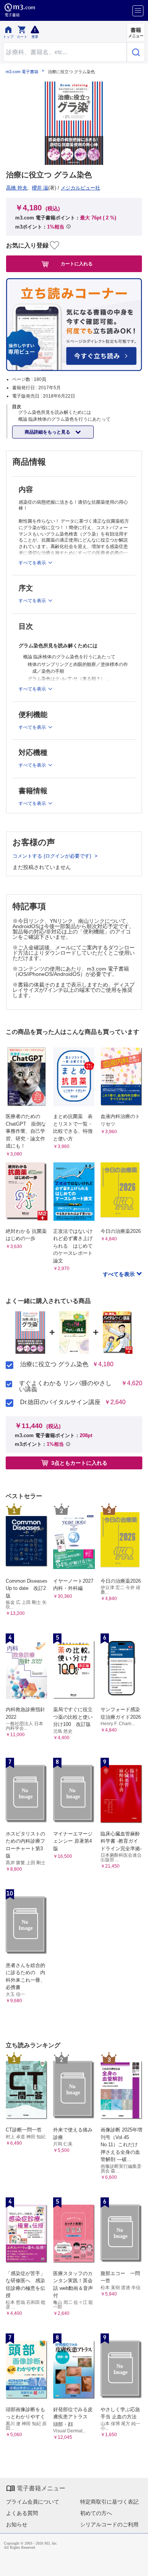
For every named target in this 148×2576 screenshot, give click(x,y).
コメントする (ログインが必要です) (53, 856)
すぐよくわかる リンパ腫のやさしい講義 (65, 1386)
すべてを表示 (120, 1274)
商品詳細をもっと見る (48, 432)
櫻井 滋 (40, 188)
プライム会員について (33, 2502)
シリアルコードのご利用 (109, 2524)
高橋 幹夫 (17, 188)
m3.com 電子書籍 (22, 72)
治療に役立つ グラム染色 (54, 1364)
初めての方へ (96, 2513)
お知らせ (17, 2524)
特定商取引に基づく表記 (109, 2502)
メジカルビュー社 (80, 188)
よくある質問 (22, 2513)
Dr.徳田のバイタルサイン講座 (60, 1402)
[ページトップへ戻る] (137, 2565)
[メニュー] (138, 11)
